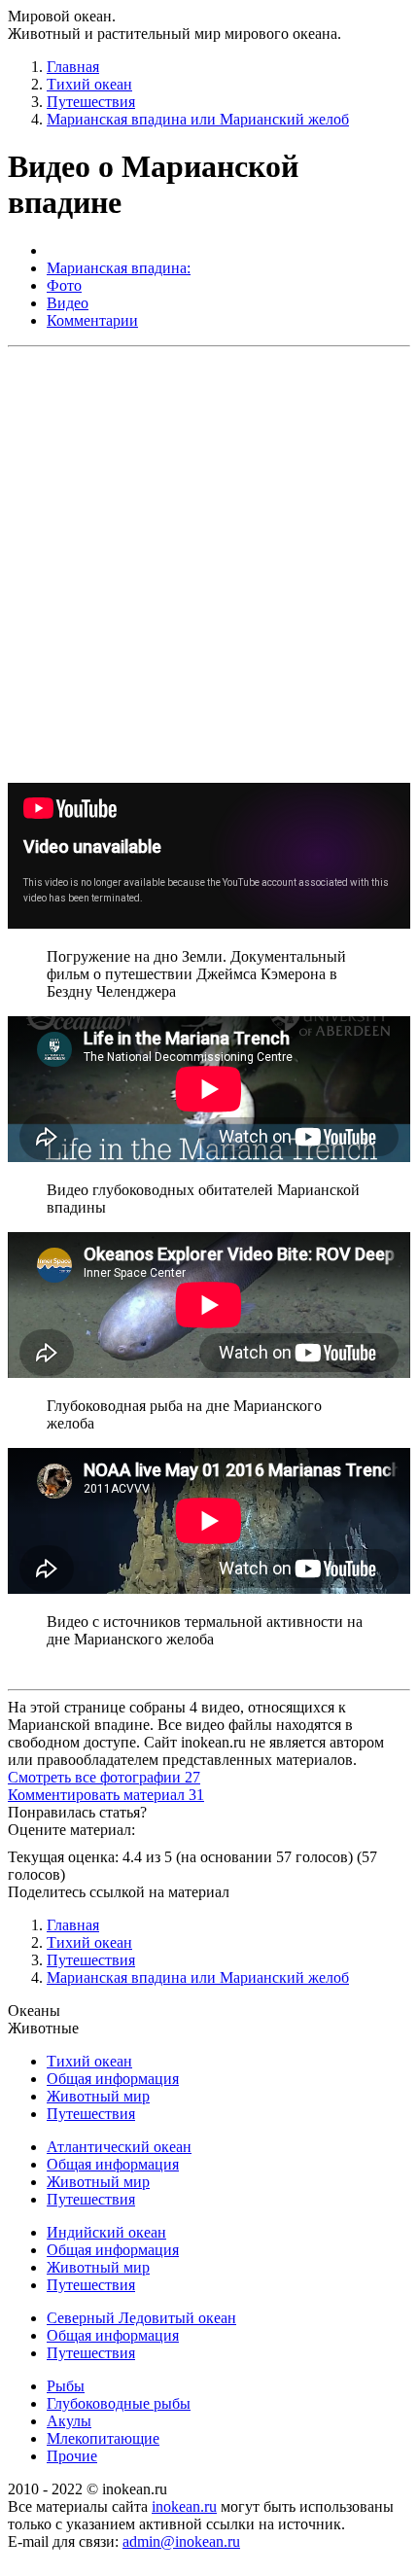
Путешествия (91, 102)
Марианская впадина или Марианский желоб (198, 119)
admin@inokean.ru (181, 2541)
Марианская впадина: (119, 268)
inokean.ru (184, 2506)
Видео (68, 303)
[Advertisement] (209, 564)
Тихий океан (89, 84)
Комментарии (92, 320)
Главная (73, 67)
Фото (64, 285)
